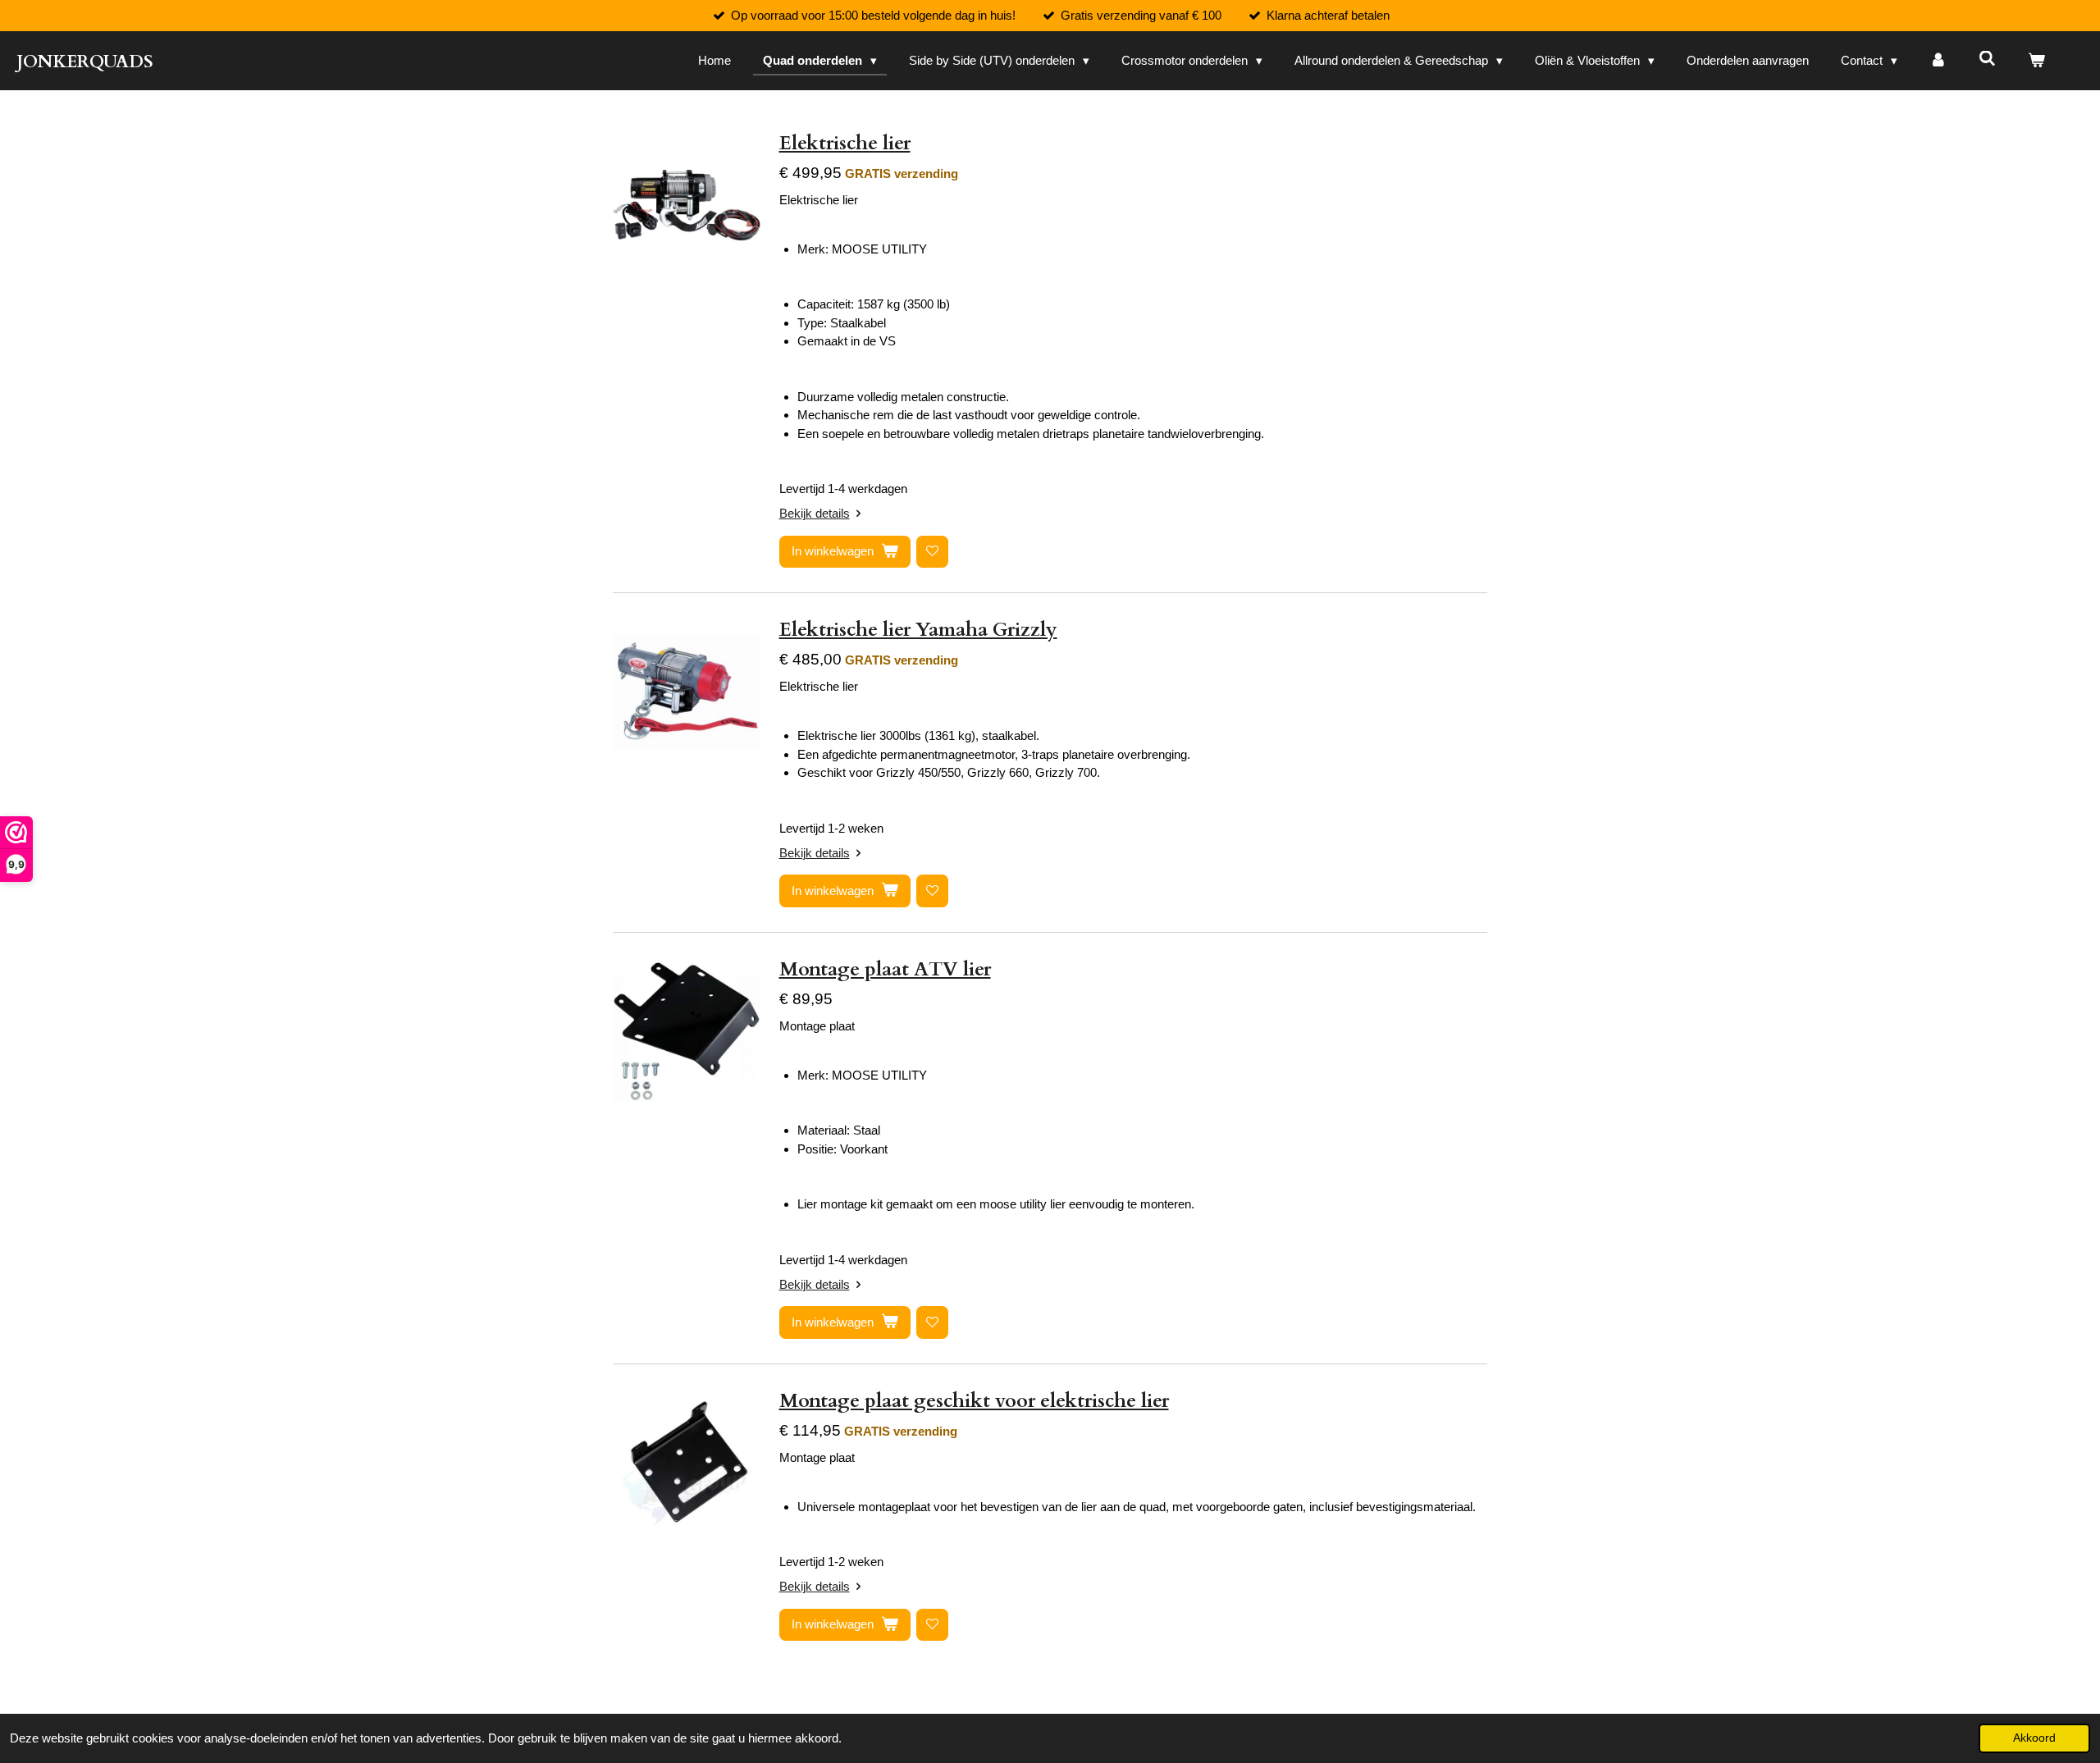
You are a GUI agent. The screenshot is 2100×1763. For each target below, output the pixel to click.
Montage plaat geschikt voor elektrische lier (974, 1401)
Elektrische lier (845, 143)
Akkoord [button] (2034, 1738)
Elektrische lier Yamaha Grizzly (918, 630)
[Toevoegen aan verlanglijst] (932, 552)
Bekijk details (815, 513)
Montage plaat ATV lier (885, 969)
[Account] (1938, 61)
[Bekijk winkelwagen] (2036, 61)
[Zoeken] (1987, 59)
